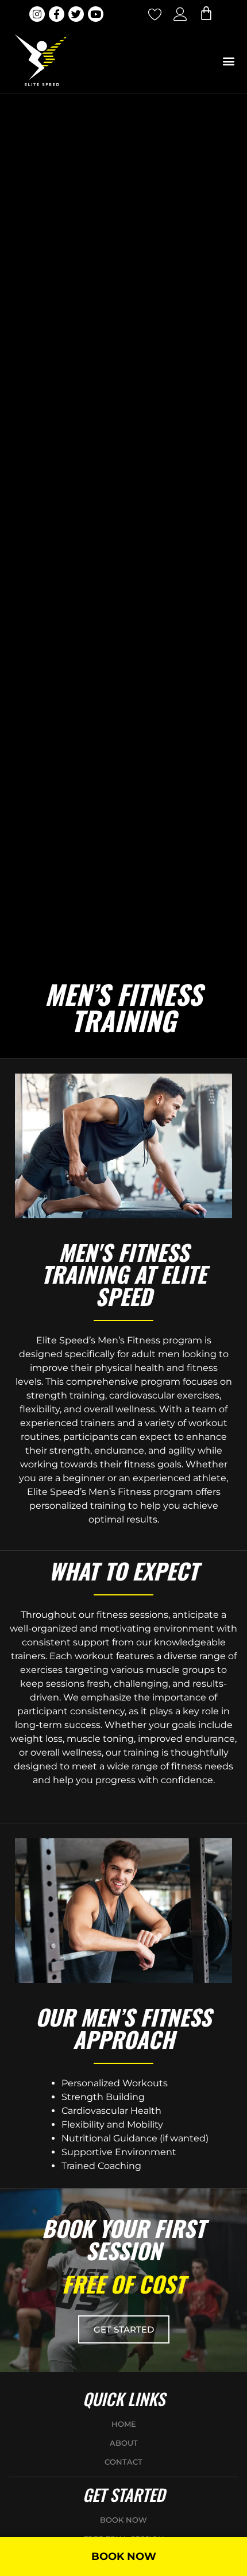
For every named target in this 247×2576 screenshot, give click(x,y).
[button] (228, 61)
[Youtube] (96, 14)
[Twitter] (76, 14)
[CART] (206, 13)
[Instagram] (37, 14)
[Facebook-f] (57, 14)
